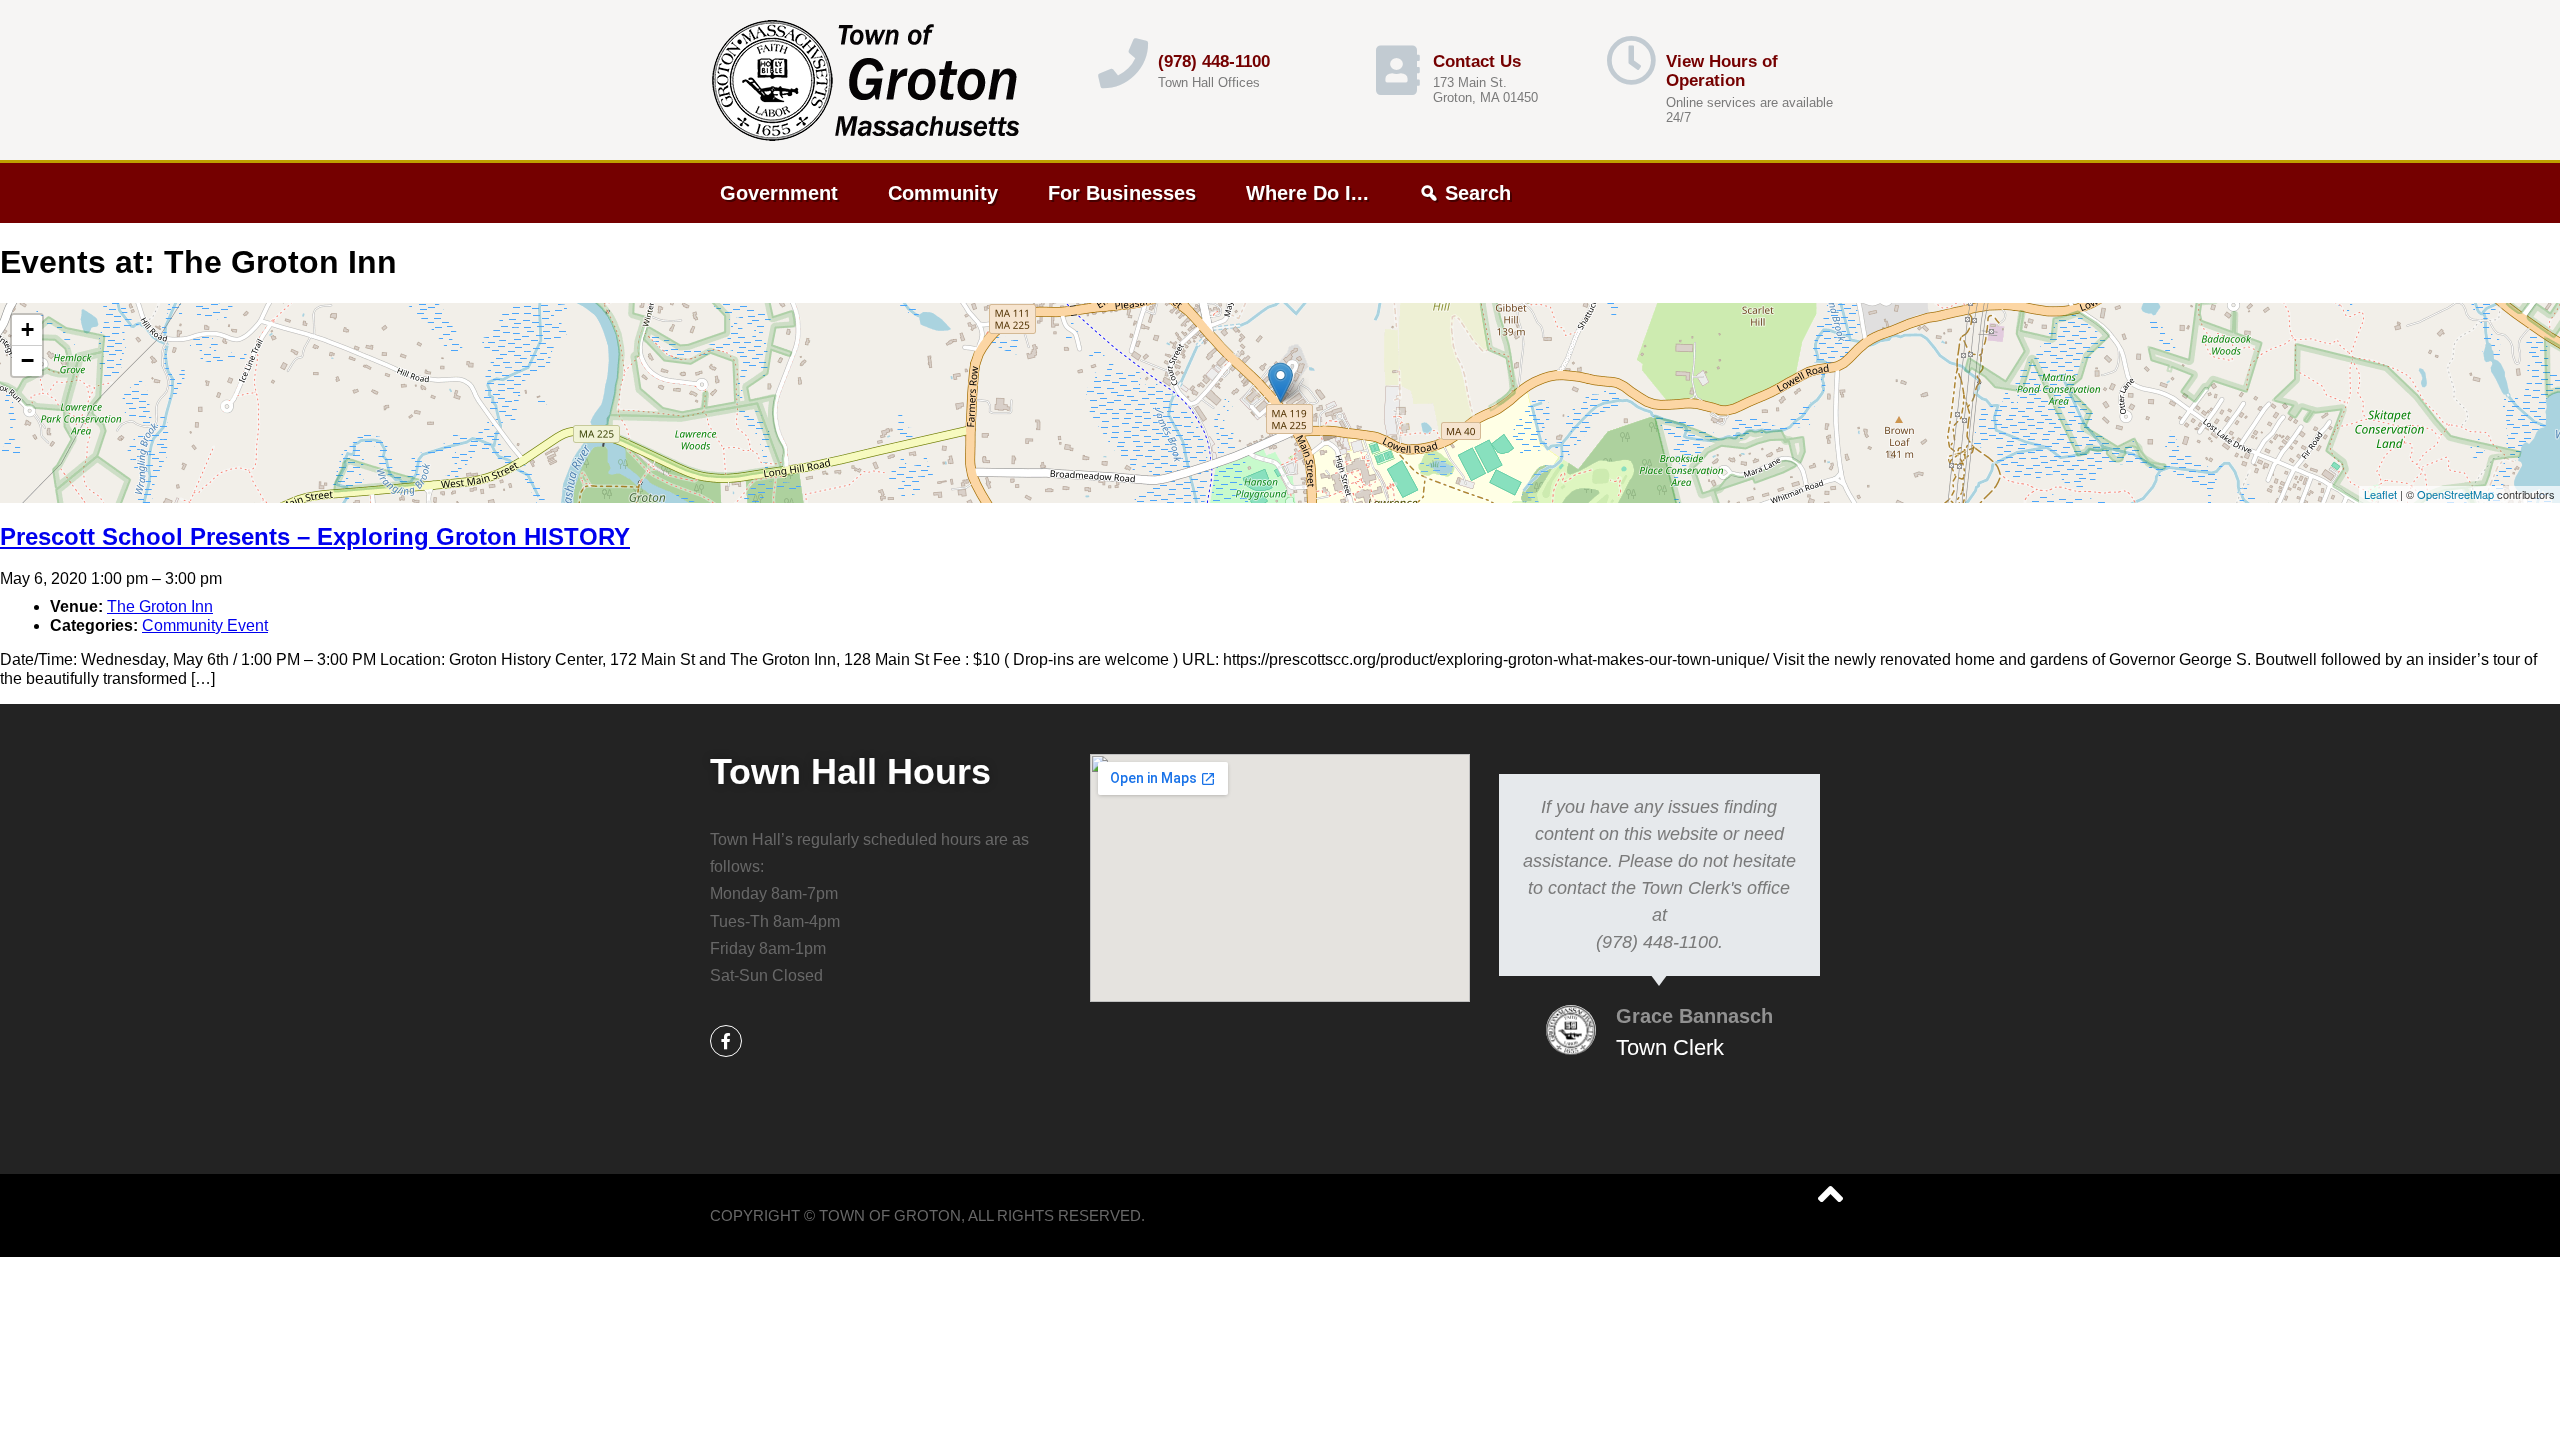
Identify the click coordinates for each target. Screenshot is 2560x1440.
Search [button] (1478, 193)
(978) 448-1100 (1214, 61)
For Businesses (1122, 193)
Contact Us (1477, 61)
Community (943, 193)
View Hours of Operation (1722, 71)
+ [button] (27, 329)
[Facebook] (726, 1041)
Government (779, 193)
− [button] (27, 360)
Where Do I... (1307, 193)
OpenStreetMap (2455, 494)
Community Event (205, 625)
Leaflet (2380, 494)
